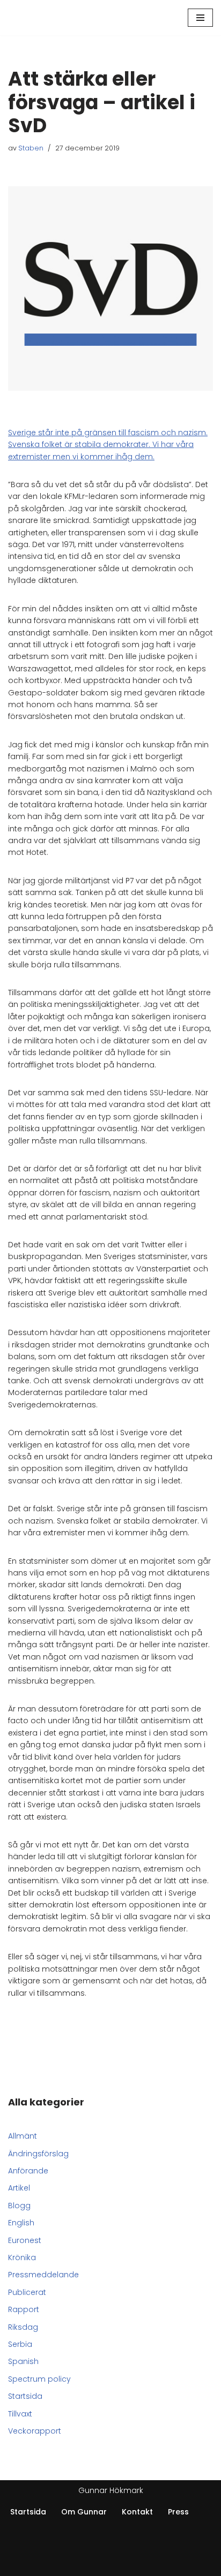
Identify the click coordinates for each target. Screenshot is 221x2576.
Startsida (25, 2396)
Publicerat (27, 2292)
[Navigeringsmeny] (200, 18)
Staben (31, 148)
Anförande (28, 2171)
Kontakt (137, 2512)
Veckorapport (35, 2431)
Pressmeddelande (43, 2275)
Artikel (19, 2188)
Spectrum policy (39, 2379)
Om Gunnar (84, 2512)
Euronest (25, 2240)
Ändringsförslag (38, 2154)
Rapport (24, 2309)
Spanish (23, 2361)
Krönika (22, 2257)
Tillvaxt (20, 2414)
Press (178, 2512)
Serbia (20, 2344)
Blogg (19, 2206)
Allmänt (23, 2136)
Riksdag (23, 2327)
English (21, 2223)
